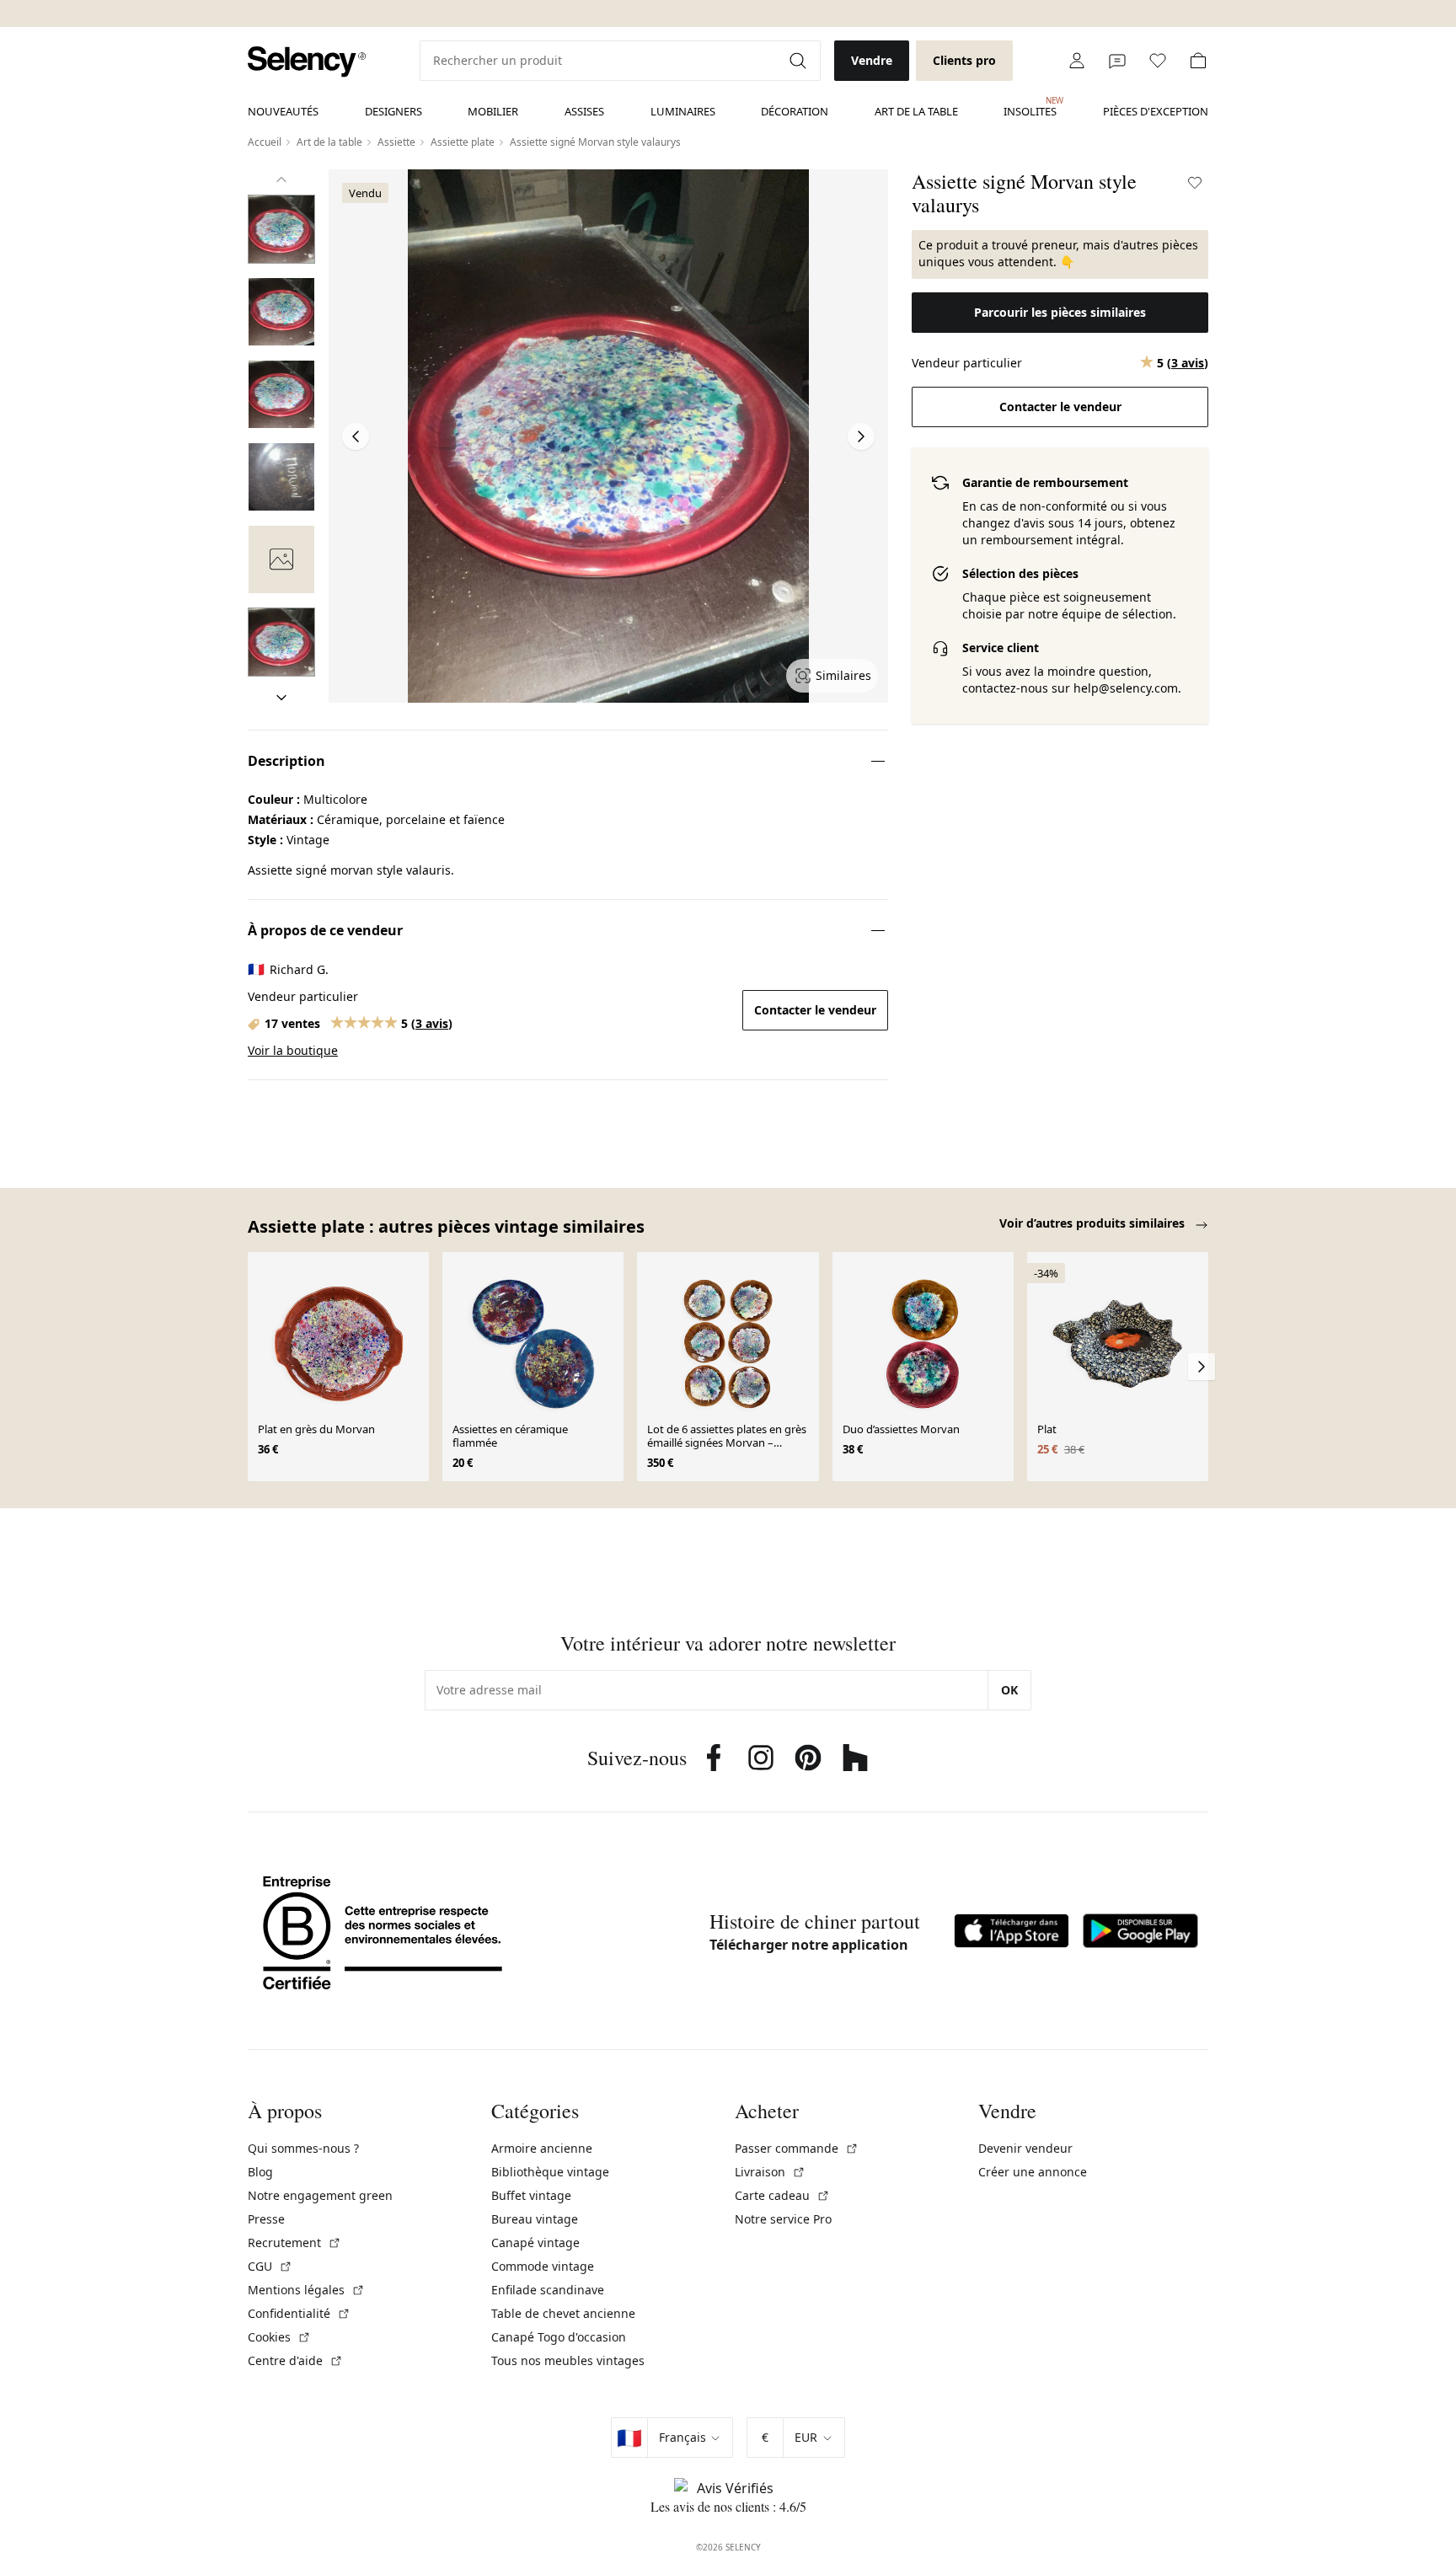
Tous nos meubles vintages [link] (568, 2360)
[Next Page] (861, 436)
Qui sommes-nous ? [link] (303, 2148)
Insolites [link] (1030, 107)
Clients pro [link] (964, 60)
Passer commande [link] (797, 2148)
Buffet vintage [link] (531, 2195)
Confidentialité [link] (299, 2313)
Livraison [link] (770, 2172)
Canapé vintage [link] (535, 2243)
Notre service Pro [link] (783, 2219)
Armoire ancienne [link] (542, 2148)
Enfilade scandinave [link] (548, 2290)
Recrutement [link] (294, 2243)
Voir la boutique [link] (293, 1050)
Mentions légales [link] (306, 2290)
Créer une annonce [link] (1033, 2172)
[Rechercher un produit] (800, 61)
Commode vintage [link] (543, 2266)
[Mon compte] (1077, 61)
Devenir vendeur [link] (1025, 2148)
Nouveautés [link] (283, 111)
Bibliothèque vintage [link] (550, 2172)
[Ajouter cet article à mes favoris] (1195, 183)
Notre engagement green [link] (320, 2195)
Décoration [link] (795, 111)
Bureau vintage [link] (535, 2219)
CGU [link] (270, 2266)
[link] (307, 62)
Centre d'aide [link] (295, 2360)
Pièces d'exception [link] (1156, 111)
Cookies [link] (279, 2337)
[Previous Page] (356, 436)
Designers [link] (393, 111)
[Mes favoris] (1158, 61)
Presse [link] (266, 2219)
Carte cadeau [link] (782, 2195)
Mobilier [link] (493, 111)
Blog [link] (260, 2172)
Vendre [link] (872, 60)
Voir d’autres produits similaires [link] (1094, 1223)
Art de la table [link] (916, 111)
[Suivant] (281, 698)
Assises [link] (584, 111)
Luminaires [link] (683, 111)
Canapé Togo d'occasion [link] (559, 2337)
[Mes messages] (1117, 61)
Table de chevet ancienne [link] (563, 2313)
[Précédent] (281, 179)
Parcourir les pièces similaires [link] (1060, 312)
